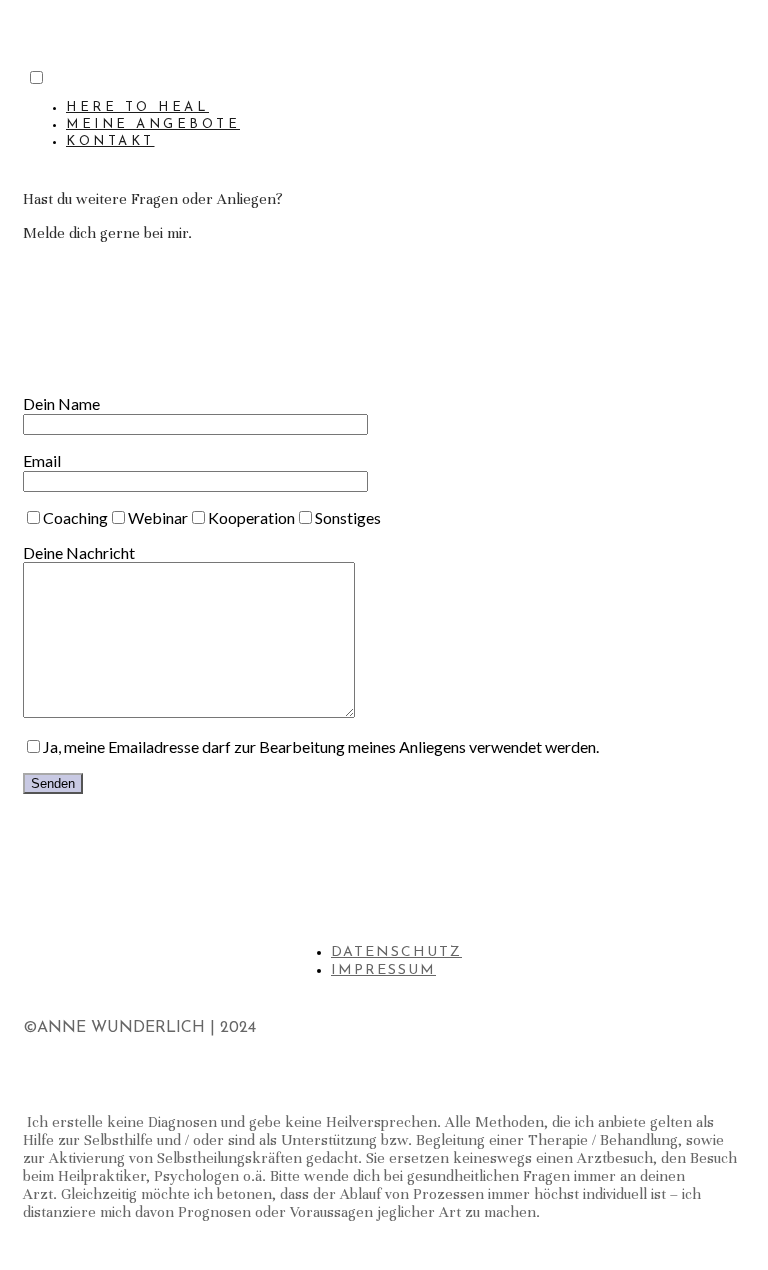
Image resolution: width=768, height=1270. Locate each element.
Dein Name (61, 403)
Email (42, 460)
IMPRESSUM (383, 970)
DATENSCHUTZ (396, 952)
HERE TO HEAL (137, 107)
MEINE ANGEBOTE (153, 124)
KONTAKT (110, 141)
